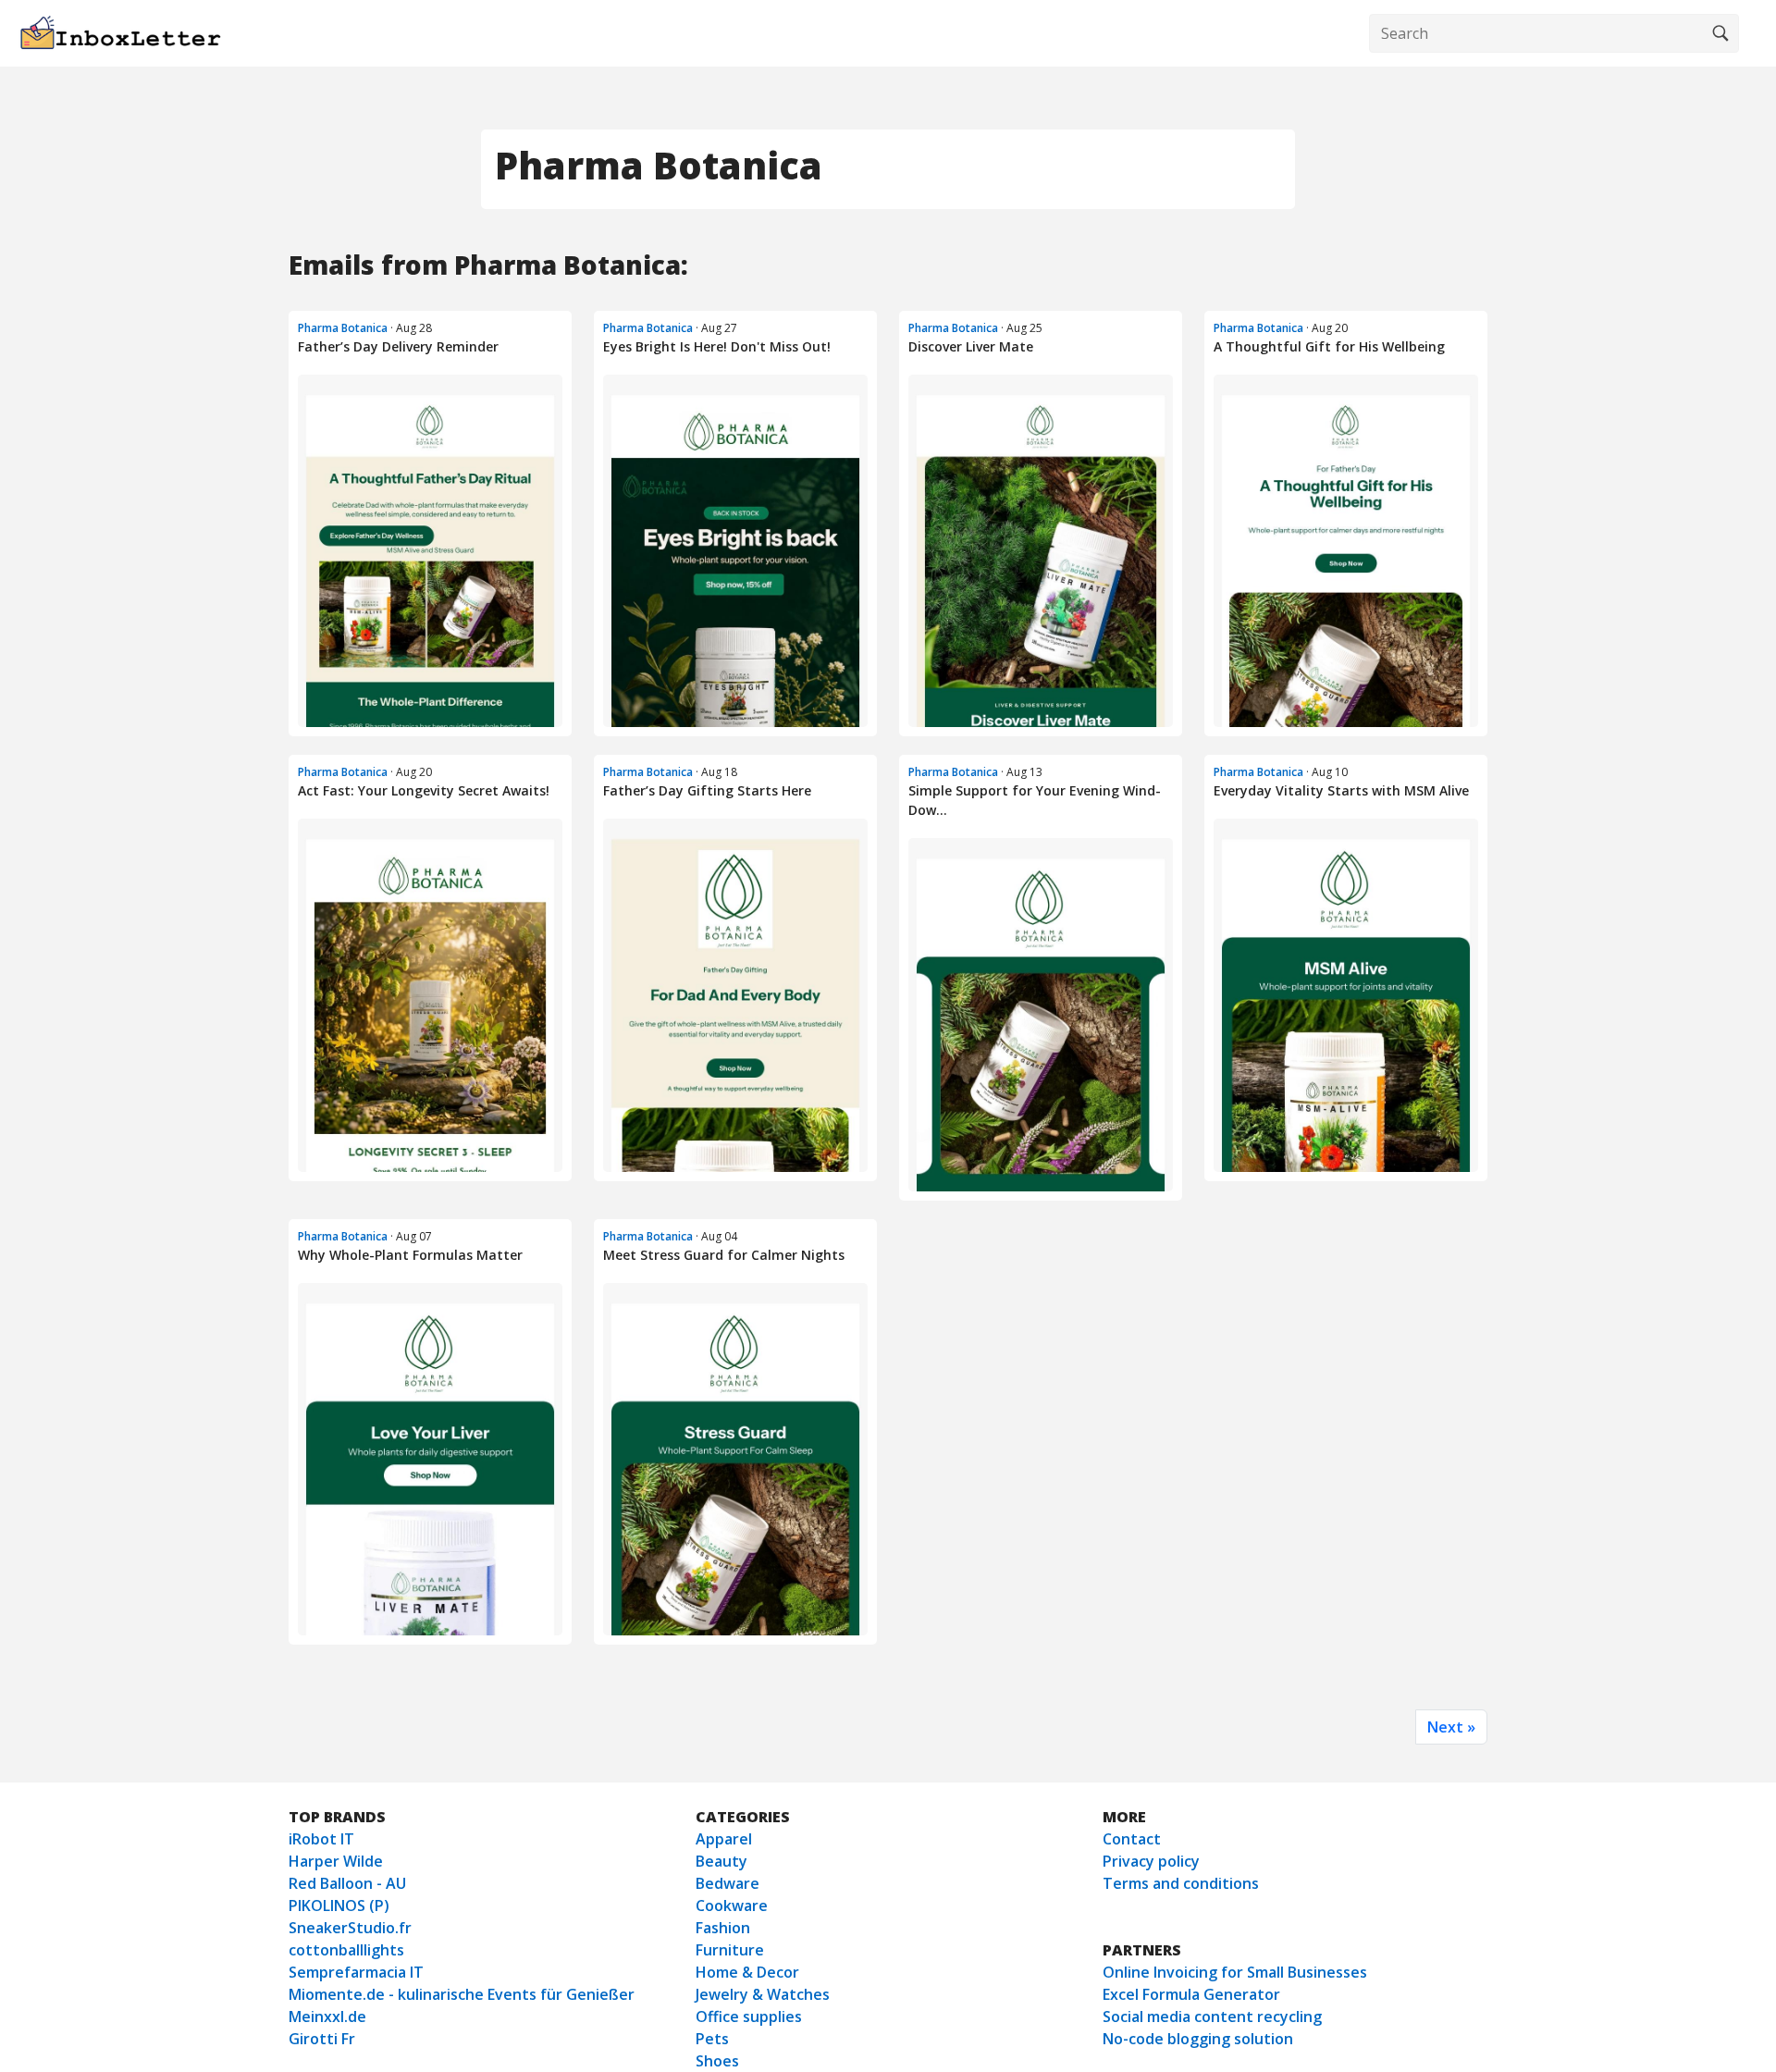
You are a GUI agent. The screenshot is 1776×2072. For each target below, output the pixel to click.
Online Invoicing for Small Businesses (1235, 1972)
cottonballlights (346, 1950)
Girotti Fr (322, 2039)
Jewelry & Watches (763, 1994)
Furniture (730, 1950)
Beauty (721, 1861)
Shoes (717, 2061)
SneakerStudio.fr (350, 1928)
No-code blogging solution (1198, 2039)
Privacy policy (1151, 1861)
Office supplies (749, 2016)
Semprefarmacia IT (356, 1972)
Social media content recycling (1212, 2016)
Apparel (724, 1839)
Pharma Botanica (343, 328)
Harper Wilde (336, 1861)
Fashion (723, 1928)
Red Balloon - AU (347, 1883)
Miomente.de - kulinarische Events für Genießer (462, 1994)
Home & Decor (747, 1972)
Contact (1132, 1839)
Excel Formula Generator (1191, 1994)
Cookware (732, 1905)
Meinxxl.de (327, 2016)
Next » (1451, 1727)
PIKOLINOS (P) (339, 1905)
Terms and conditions (1181, 1883)
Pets (712, 2039)
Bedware (728, 1883)
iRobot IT (321, 1839)
